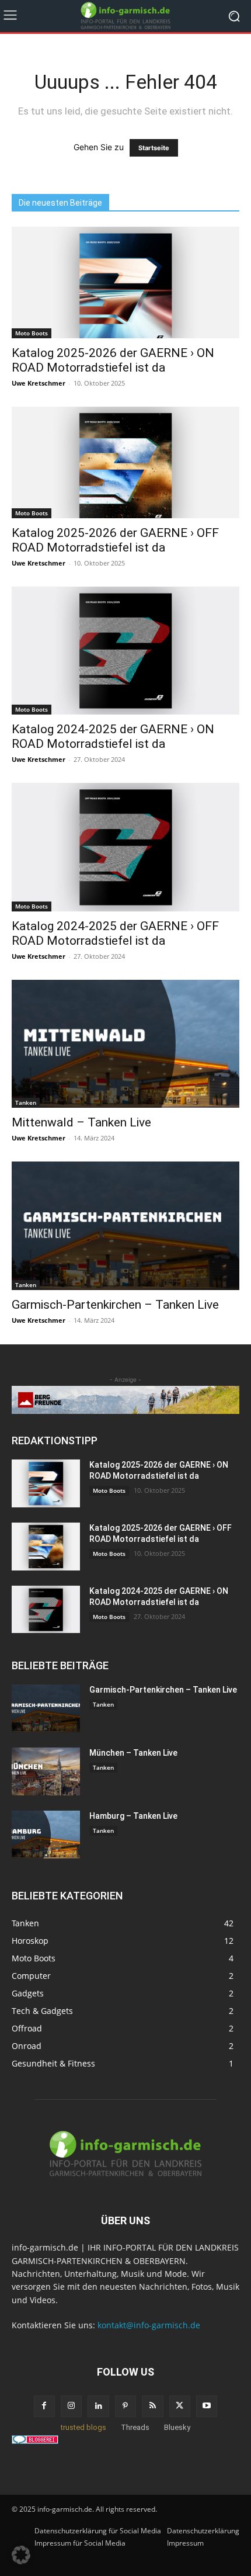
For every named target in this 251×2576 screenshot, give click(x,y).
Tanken (26, 1102)
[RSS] (152, 2406)
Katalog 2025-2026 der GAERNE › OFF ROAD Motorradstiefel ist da (115, 540)
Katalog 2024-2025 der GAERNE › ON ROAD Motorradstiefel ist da (113, 736)
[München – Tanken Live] (46, 1771)
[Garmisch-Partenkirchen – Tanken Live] (125, 1225)
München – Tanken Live (133, 1753)
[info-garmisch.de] (125, 16)
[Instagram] (71, 2406)
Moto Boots (32, 333)
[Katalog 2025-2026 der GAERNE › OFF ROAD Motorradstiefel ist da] (125, 462)
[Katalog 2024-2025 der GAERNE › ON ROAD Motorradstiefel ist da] (125, 651)
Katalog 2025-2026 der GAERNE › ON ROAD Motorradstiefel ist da (113, 360)
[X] (180, 2406)
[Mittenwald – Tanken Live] (125, 1044)
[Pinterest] (125, 2406)
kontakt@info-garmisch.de (149, 2325)
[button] (21, 2555)
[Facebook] (44, 2406)
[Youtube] (207, 2406)
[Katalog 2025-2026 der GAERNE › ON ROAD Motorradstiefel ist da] (125, 282)
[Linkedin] (98, 2406)
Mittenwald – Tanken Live (81, 1122)
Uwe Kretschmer (39, 383)
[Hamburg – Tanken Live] (46, 1835)
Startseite (154, 148)
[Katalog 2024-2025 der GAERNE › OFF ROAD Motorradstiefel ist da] (125, 847)
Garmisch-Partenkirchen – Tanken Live (115, 1305)
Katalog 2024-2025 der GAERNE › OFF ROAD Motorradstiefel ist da (115, 933)
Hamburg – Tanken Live (133, 1816)
